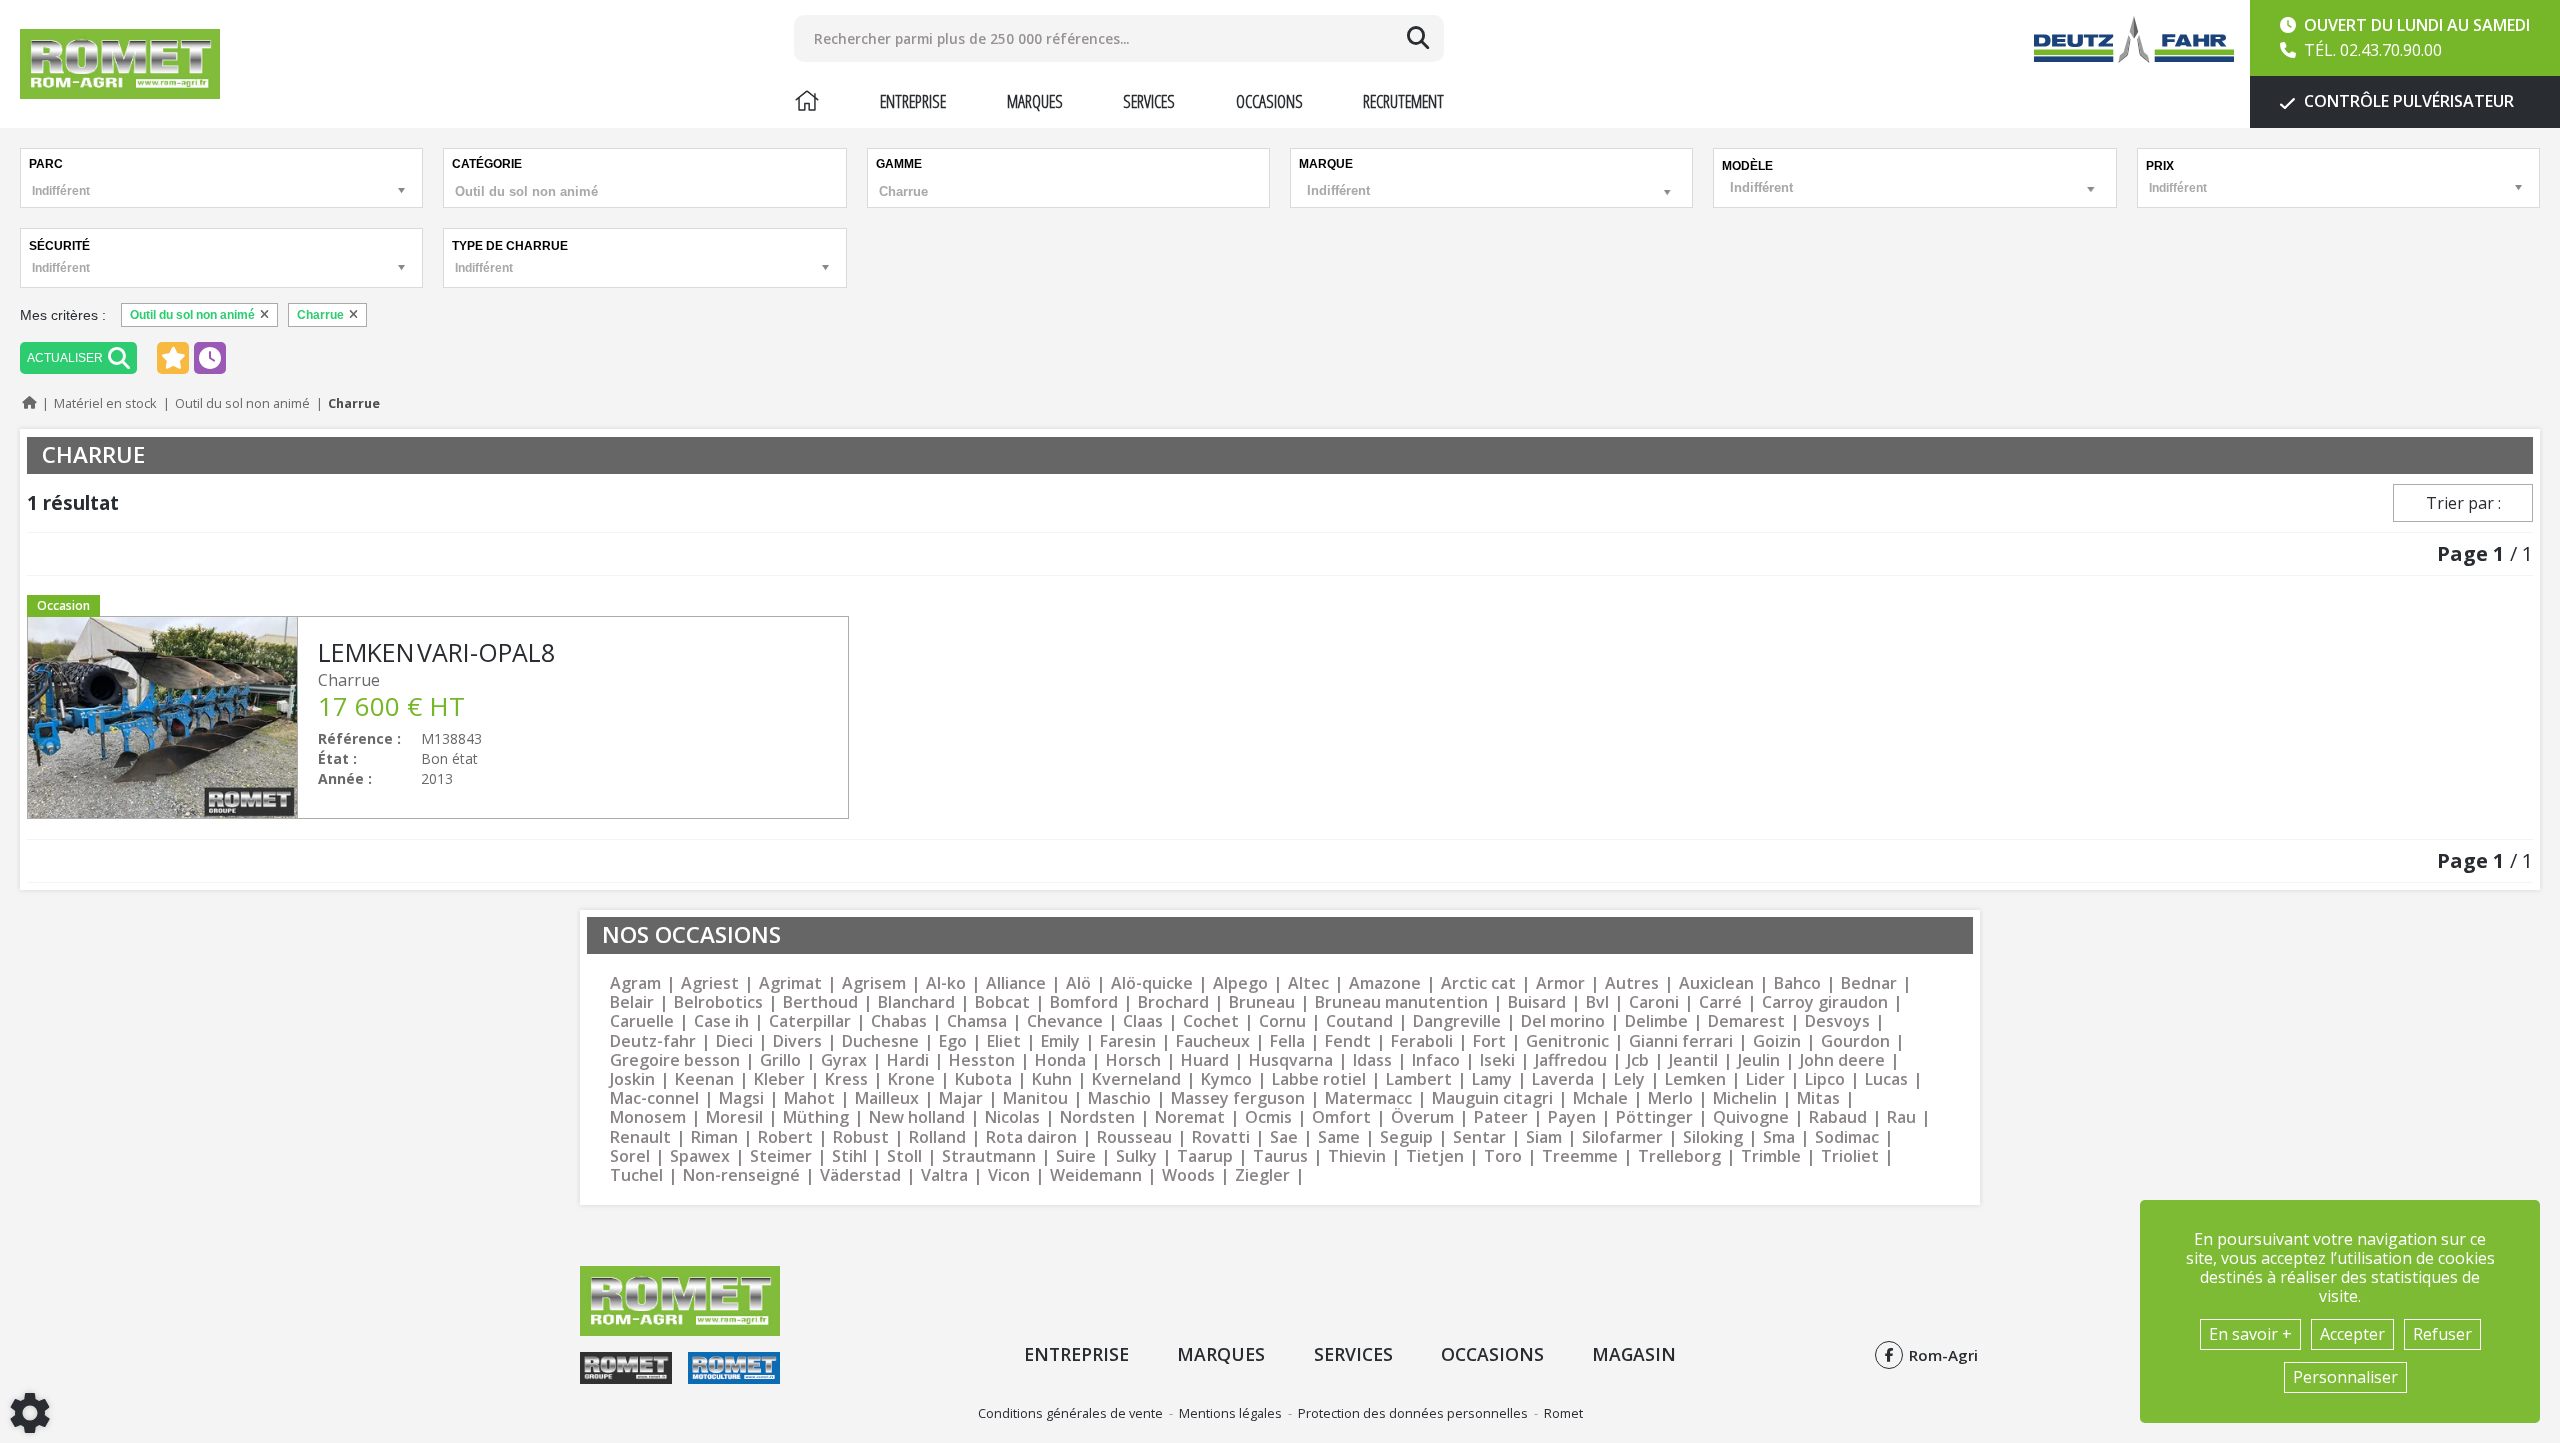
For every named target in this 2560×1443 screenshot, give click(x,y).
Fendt (1348, 1041)
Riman (714, 1137)
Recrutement (1403, 101)
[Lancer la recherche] (1418, 38)
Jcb (1638, 1060)
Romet (1563, 1413)
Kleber (779, 1079)
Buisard (1537, 1002)
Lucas (1886, 1079)
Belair (632, 1002)
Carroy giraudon (1825, 1002)
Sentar (1479, 1137)
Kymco (1226, 1079)
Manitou (1035, 1098)
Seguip (1406, 1137)
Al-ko (946, 983)
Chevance (1065, 1021)
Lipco (1825, 1079)
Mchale (1600, 1098)
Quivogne (1751, 1117)
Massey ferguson (1238, 1098)
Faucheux (1213, 1041)
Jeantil (1693, 1060)
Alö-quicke (1152, 983)
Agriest (710, 983)
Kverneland (1136, 1079)
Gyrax (844, 1060)
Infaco (1436, 1060)
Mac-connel (654, 1098)
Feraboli (1422, 1041)
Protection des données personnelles (1413, 1413)
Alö (1078, 983)
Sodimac (1847, 1137)
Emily (1060, 1041)
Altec (1308, 983)
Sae (1284, 1137)
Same (1339, 1137)
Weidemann (1096, 1175)
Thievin (1357, 1156)
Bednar (1869, 983)
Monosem (648, 1117)
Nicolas (1012, 1117)
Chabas (899, 1021)
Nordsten (1097, 1117)
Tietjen (1435, 1156)
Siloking (1713, 1137)
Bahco (1797, 983)
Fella (1287, 1041)
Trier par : (2463, 503)
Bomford (1084, 1002)
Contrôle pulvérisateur (2407, 101)
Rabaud (1838, 1117)
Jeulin (1759, 1060)
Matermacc (1368, 1098)
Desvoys (1837, 1021)
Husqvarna (1291, 1060)
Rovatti (1221, 1137)
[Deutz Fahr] (2134, 39)
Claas (1143, 1021)
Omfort (1341, 1117)
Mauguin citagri (1492, 1098)
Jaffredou (1571, 1060)
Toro (1503, 1156)
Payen (1572, 1117)
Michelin (1745, 1098)
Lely (1629, 1079)
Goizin (1777, 1041)
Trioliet (1850, 1156)
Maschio (1119, 1098)
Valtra (944, 1175)
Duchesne (880, 1041)
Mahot (809, 1098)
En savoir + (2250, 1334)
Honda (1060, 1060)
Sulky (1136, 1156)
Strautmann (989, 1156)
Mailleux (887, 1098)
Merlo (1670, 1098)
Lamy (1492, 1079)
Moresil (734, 1117)
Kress (846, 1079)
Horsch (1133, 1060)
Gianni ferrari (1681, 1041)
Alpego (1240, 983)
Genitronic (1567, 1041)
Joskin (632, 1079)
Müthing (816, 1117)
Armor (1560, 983)
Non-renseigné (741, 1175)
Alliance (1016, 983)
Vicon (1009, 1175)
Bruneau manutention (1401, 1002)
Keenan (704, 1079)
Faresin (1128, 1041)
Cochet (1211, 1021)
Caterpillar (810, 1021)
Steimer (781, 1156)
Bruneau (1262, 1002)
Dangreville (1457, 1021)
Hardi (908, 1060)
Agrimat (790, 983)
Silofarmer (1622, 1137)
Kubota (983, 1079)
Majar (961, 1098)
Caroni (1654, 1002)
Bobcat (1002, 1002)
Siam (1544, 1137)
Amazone (1385, 983)
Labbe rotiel (1319, 1079)
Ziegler (1262, 1175)
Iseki (1497, 1060)
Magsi (741, 1098)
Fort (1489, 1041)
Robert (785, 1137)
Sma (1779, 1137)
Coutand (1359, 1021)
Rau (1901, 1117)
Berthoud (820, 1002)
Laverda (1563, 1079)
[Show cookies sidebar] (30, 1413)
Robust (861, 1137)
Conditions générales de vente (1070, 1413)
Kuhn (1052, 1079)
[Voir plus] (438, 717)
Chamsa (977, 1021)
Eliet (1004, 1041)
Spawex (700, 1156)
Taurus (1280, 1156)
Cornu (1282, 1021)
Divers (797, 1041)
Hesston (982, 1060)
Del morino (1563, 1021)
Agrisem (874, 983)
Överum (1422, 1117)
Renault (640, 1137)
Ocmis (1268, 1117)
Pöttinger (1654, 1117)
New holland (917, 1117)
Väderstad (860, 1175)
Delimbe (1656, 1021)
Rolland (937, 1137)
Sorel (630, 1156)
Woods (1188, 1175)
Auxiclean (1716, 983)
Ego (953, 1041)
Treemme (1580, 1156)
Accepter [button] (2352, 1334)
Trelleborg (1679, 1156)
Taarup (1205, 1156)
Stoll (904, 1156)
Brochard (1173, 1002)
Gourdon (1855, 1041)
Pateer (1501, 1117)
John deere (1842, 1060)
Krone (911, 1079)
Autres (1632, 983)
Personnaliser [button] (2345, 1377)
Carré (1720, 1002)
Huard (1205, 1060)
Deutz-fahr (653, 1041)
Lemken (1695, 1079)
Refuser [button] (2442, 1334)
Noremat (1190, 1117)
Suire (1076, 1156)
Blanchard (916, 1002)
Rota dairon (1031, 1137)
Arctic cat (1478, 983)
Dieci (734, 1041)
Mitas (1818, 1098)
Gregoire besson (675, 1060)
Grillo (780, 1060)
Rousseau (1134, 1137)
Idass (1372, 1060)
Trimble (1771, 1156)
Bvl (1597, 1002)
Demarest (1746, 1021)
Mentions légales (1230, 1413)
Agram (635, 983)
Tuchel (636, 1175)
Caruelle (642, 1021)
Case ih (721, 1021)
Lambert (1419, 1079)
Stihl (849, 1156)
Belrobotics (718, 1002)
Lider (1765, 1079)
